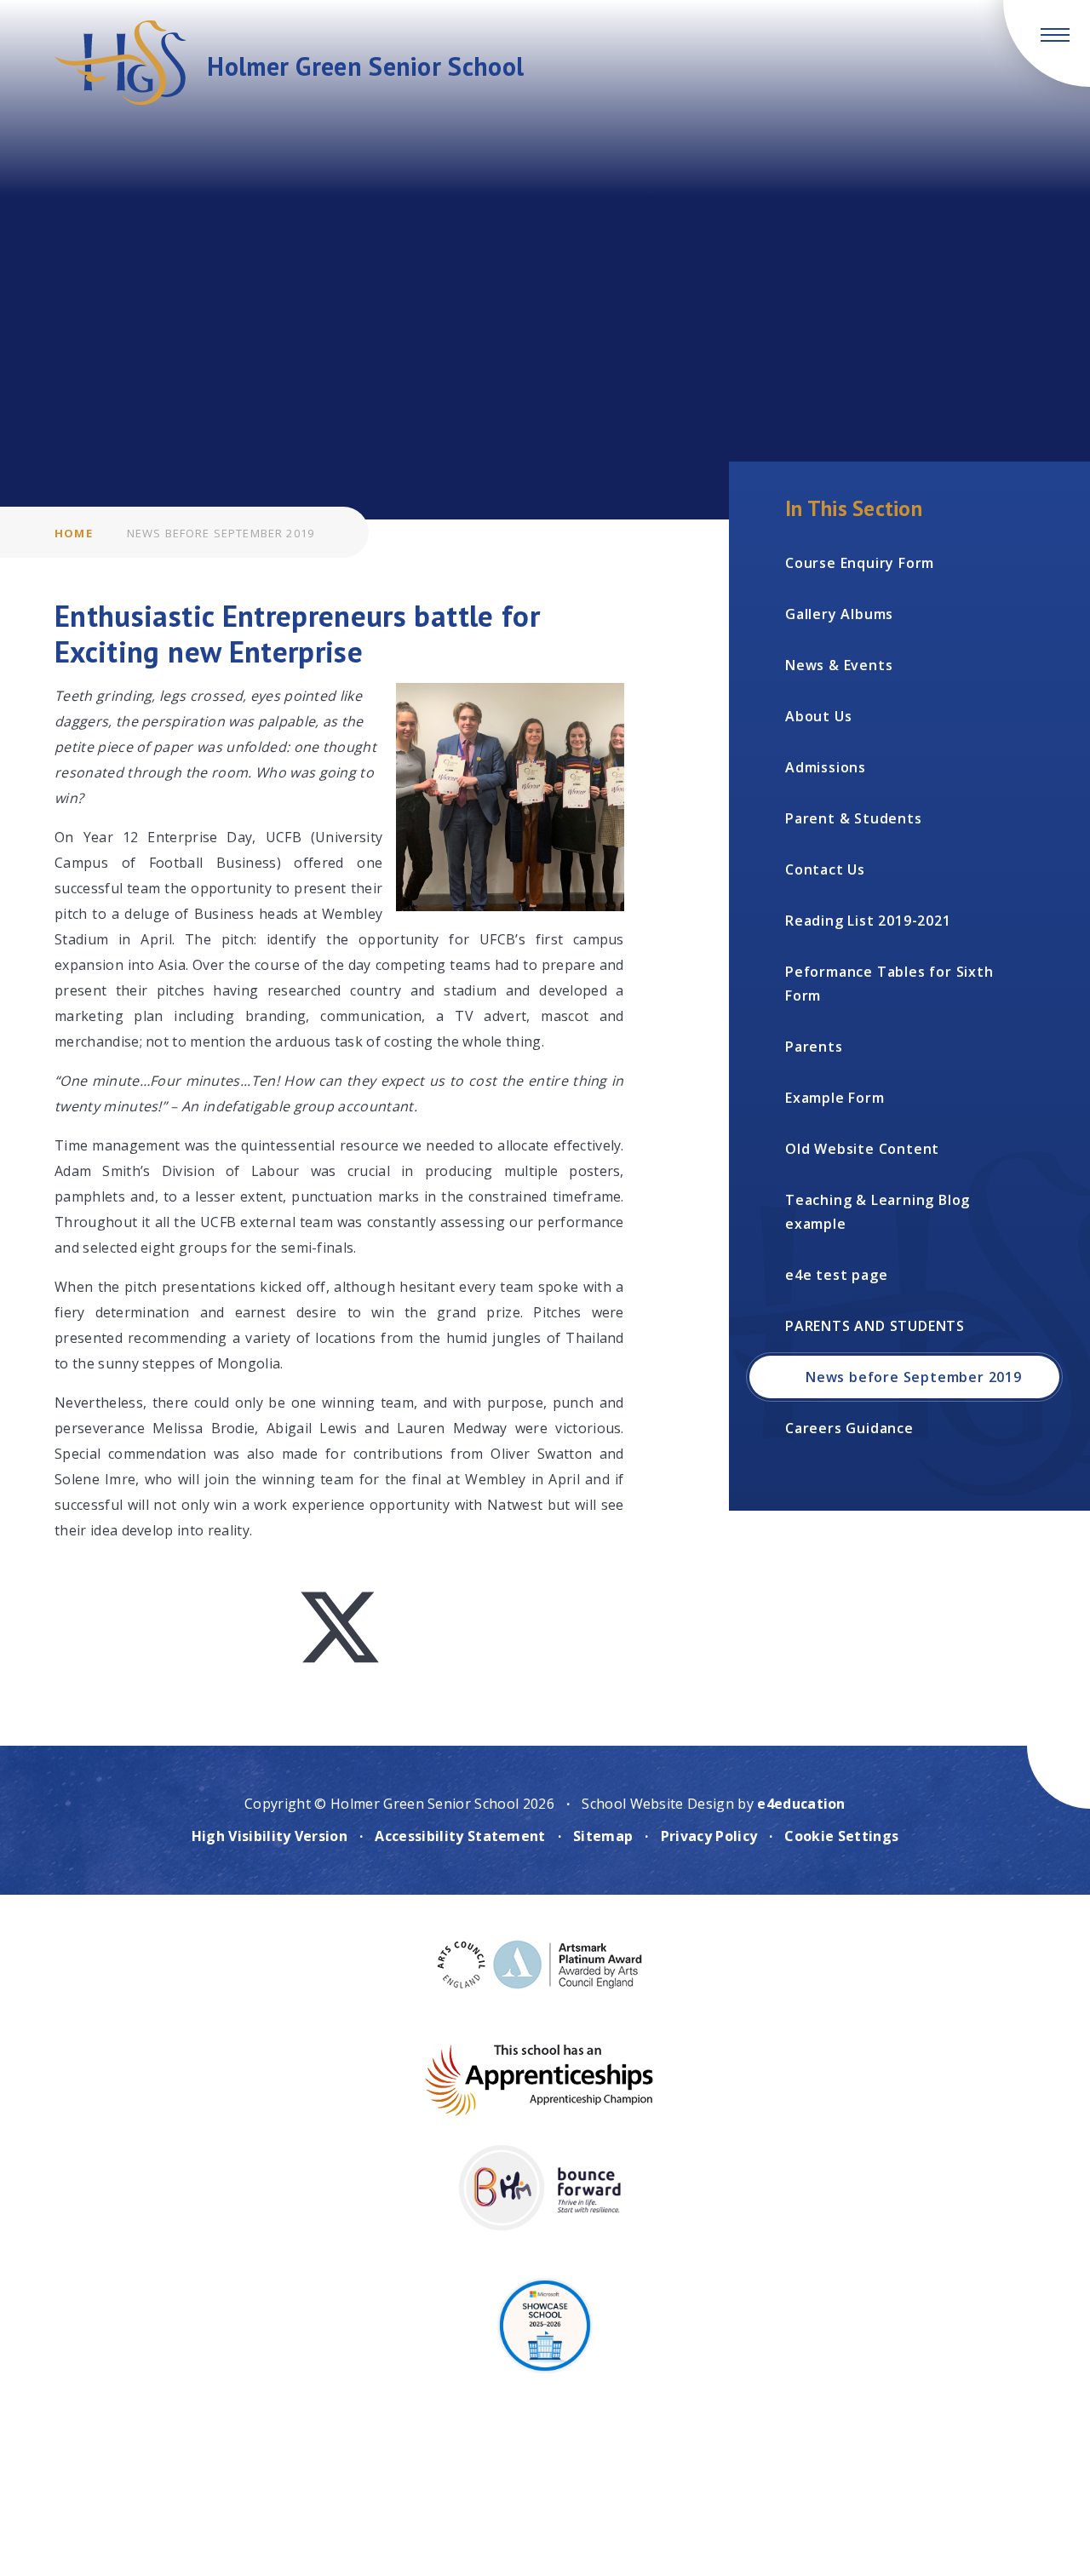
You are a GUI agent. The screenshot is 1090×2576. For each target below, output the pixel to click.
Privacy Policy (709, 1836)
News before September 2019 (221, 533)
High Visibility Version (270, 1836)
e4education (801, 1804)
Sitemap (603, 1836)
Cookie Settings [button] (841, 1836)
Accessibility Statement (460, 1836)
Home (74, 533)
